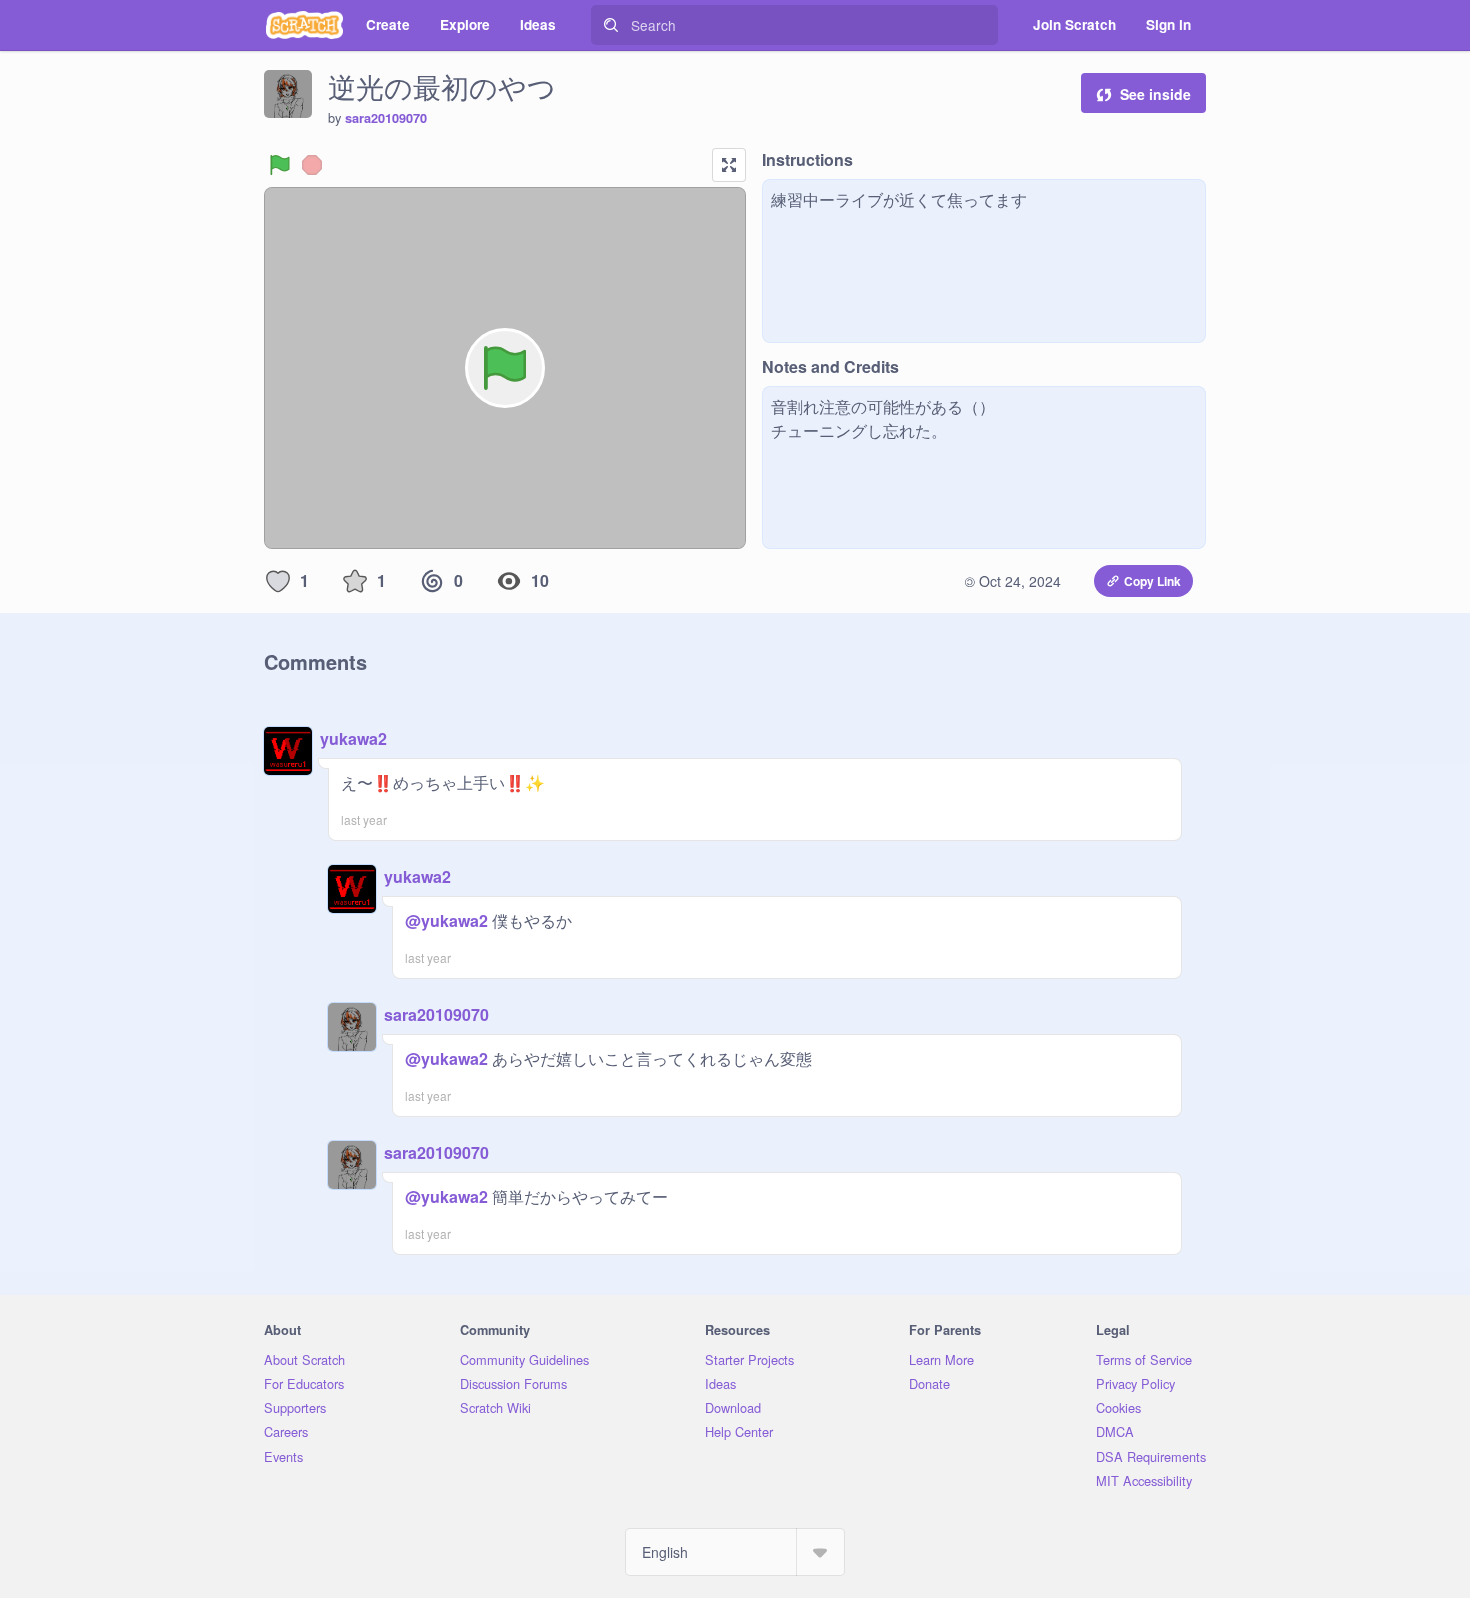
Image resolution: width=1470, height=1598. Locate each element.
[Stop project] (312, 165)
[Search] (611, 25)
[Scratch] (304, 25)
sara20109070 (386, 118)
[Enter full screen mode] (729, 165)
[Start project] (280, 165)
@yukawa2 (446, 920)
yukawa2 (353, 738)
